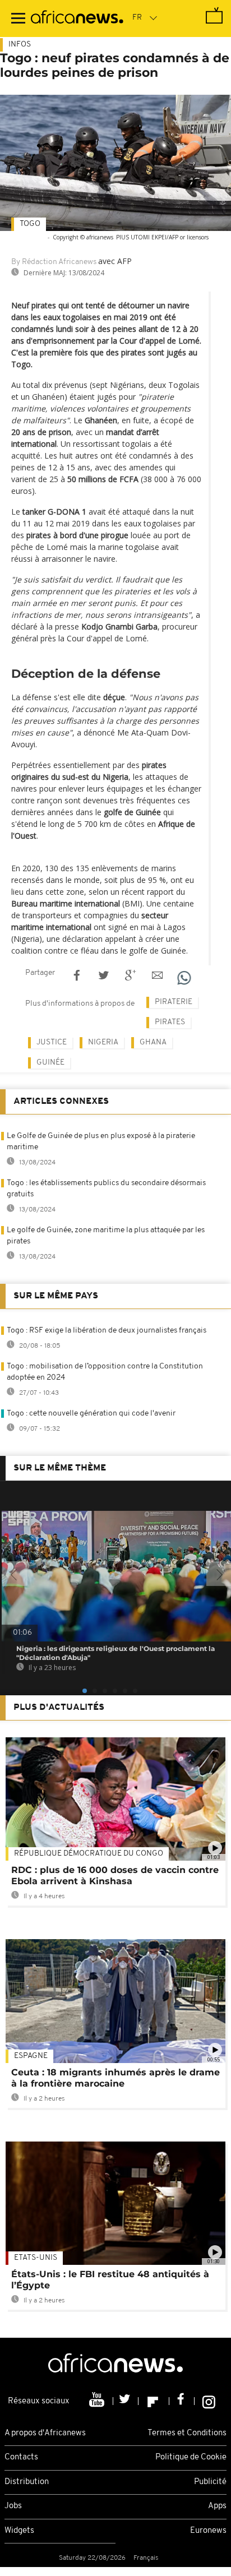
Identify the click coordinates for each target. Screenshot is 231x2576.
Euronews (208, 2531)
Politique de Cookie (191, 2457)
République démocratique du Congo (89, 1854)
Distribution (27, 2482)
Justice (52, 1042)
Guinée (50, 1063)
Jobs (13, 2506)
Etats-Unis (36, 2258)
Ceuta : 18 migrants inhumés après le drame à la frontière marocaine (115, 2078)
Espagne (31, 2056)
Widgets (19, 2531)
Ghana (153, 1042)
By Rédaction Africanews (54, 262)
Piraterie (174, 1002)
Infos (20, 45)
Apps (217, 2506)
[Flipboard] (154, 2401)
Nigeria (103, 1042)
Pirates (170, 1022)
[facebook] (182, 2401)
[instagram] (209, 2401)
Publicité (210, 2482)
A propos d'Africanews (45, 2433)
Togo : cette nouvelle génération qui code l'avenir (91, 1414)
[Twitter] (126, 2401)
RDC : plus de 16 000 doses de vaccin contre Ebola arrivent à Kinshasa (115, 1876)
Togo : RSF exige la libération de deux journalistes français (107, 1331)
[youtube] (98, 2401)
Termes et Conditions (187, 2433)
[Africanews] (77, 19)
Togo (30, 224)
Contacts (21, 2457)
